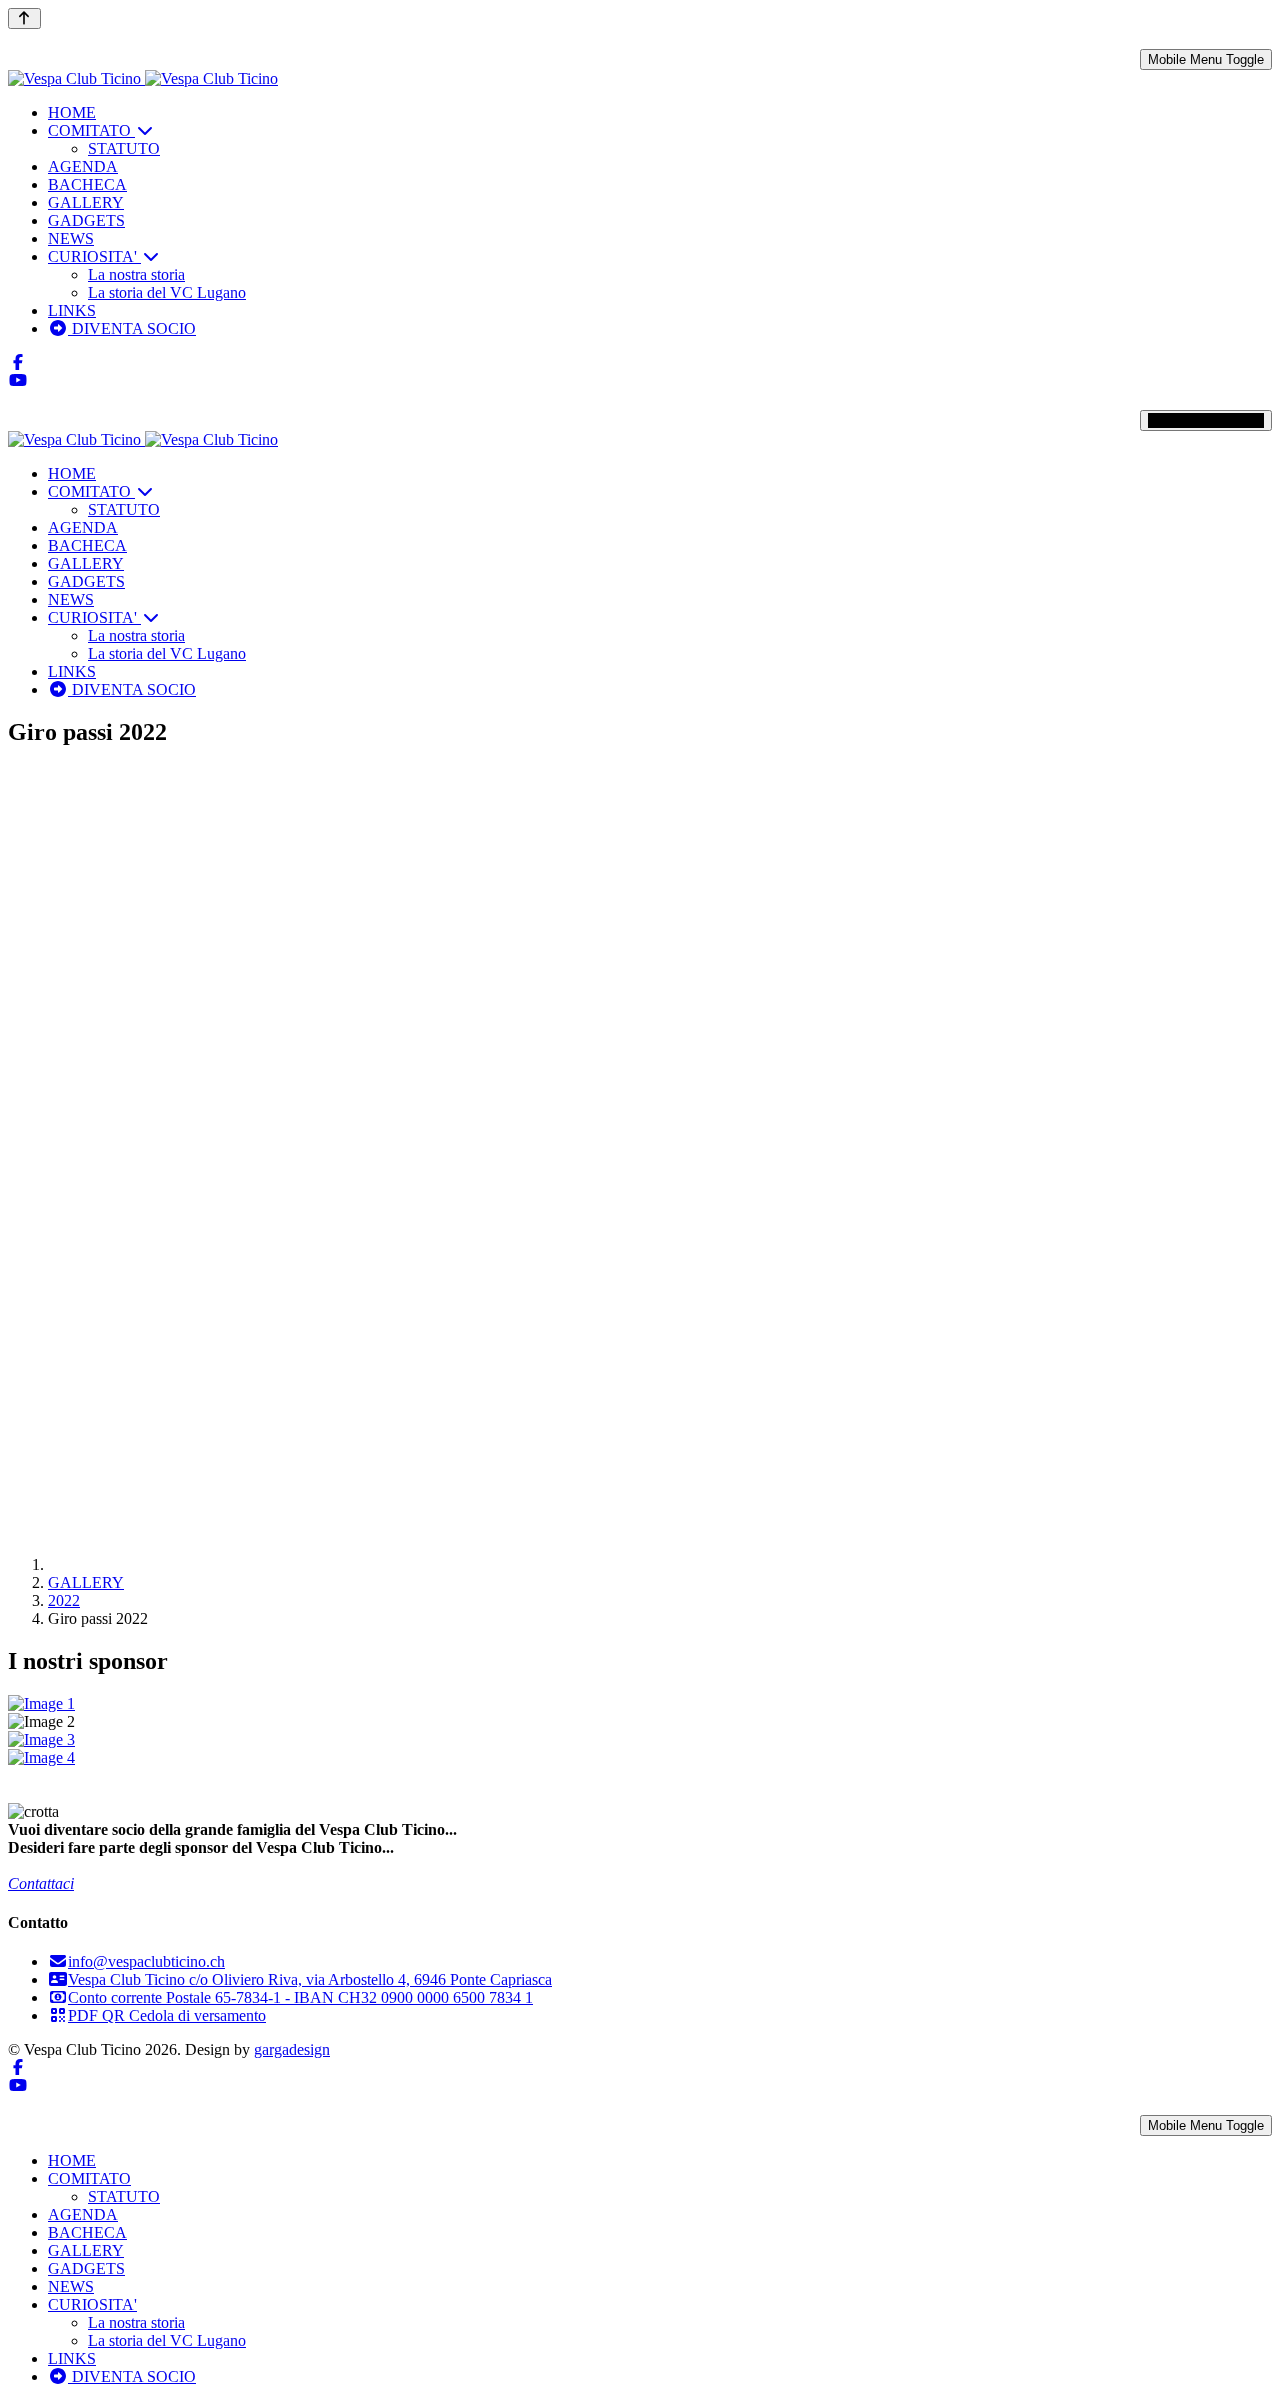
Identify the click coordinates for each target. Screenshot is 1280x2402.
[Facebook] (18, 362)
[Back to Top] (24, 18)
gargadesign (292, 2049)
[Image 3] (640, 1740)
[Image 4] (640, 1758)
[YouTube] (18, 380)
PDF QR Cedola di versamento (167, 2015)
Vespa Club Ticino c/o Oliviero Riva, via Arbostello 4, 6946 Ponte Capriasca (310, 1979)
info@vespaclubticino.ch (146, 1961)
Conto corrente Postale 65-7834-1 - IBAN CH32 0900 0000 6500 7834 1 (300, 1997)
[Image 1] (640, 1704)
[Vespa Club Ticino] (143, 78)
